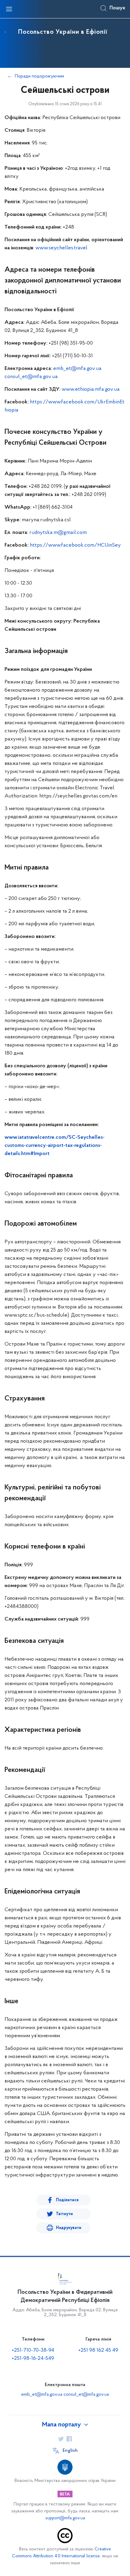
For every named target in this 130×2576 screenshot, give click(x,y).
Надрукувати (69, 2228)
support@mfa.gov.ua (65, 2518)
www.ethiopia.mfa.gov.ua (91, 390)
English (70, 2451)
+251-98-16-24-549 (33, 2359)
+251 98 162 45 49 (98, 2350)
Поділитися (67, 2200)
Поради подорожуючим (39, 76)
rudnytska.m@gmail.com (58, 533)
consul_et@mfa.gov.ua (31, 377)
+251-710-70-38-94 (33, 2350)
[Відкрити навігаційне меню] (9, 9)
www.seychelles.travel (61, 248)
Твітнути (64, 2214)
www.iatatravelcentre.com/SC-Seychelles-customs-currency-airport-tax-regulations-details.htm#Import (55, 1146)
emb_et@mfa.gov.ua (77, 369)
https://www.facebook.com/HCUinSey (75, 545)
